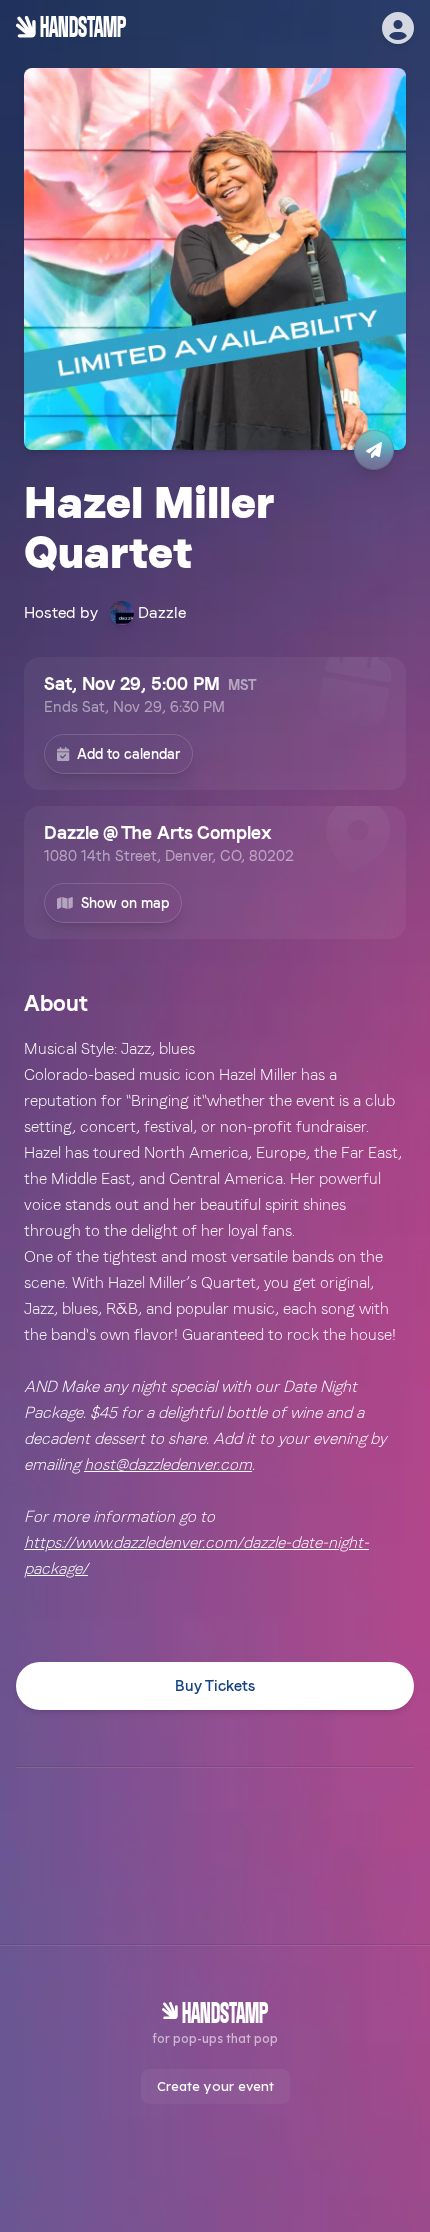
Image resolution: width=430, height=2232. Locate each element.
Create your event (215, 2086)
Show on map (125, 903)
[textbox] (215, 1309)
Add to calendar (128, 754)
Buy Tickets (215, 1686)
